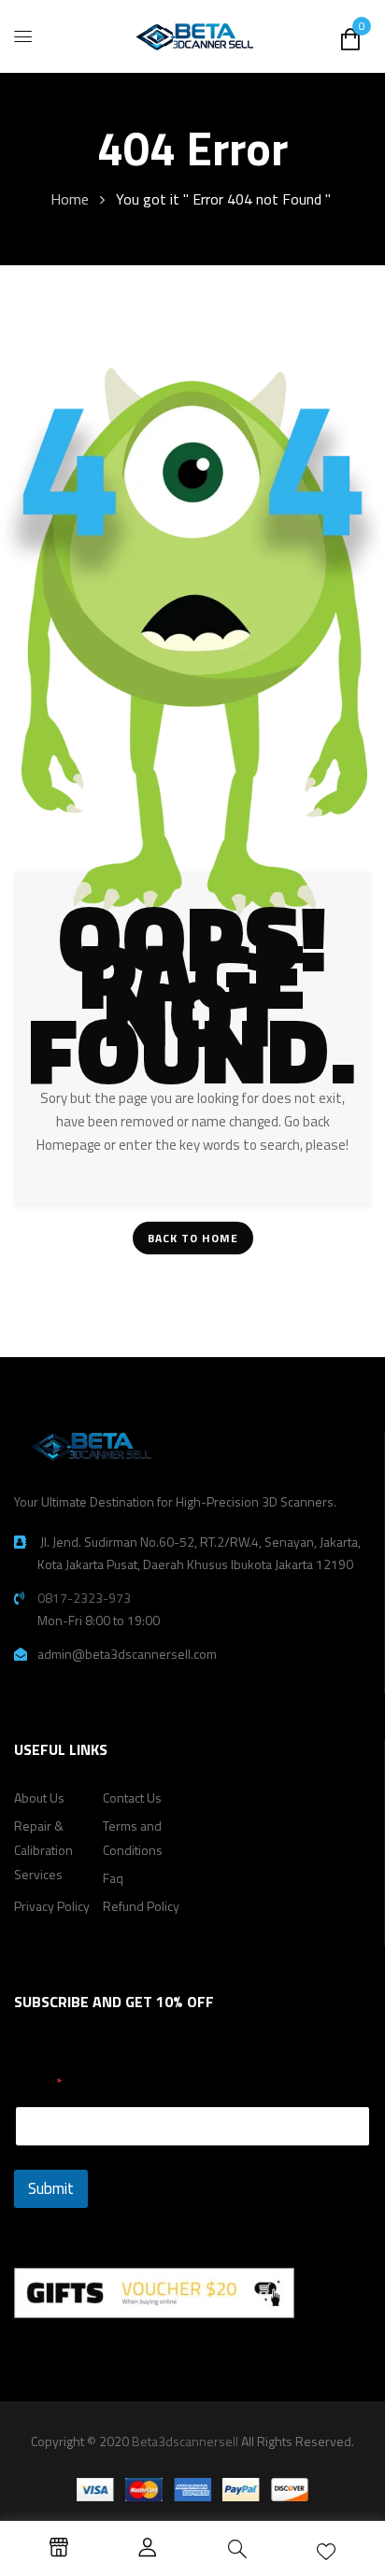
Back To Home (193, 1238)
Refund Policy (141, 1906)
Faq (113, 1878)
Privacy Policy (52, 1906)
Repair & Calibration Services (43, 1850)
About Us (39, 1798)
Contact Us (132, 1798)
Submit (51, 2188)
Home (70, 199)
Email (39, 2083)
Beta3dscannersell (185, 2441)
